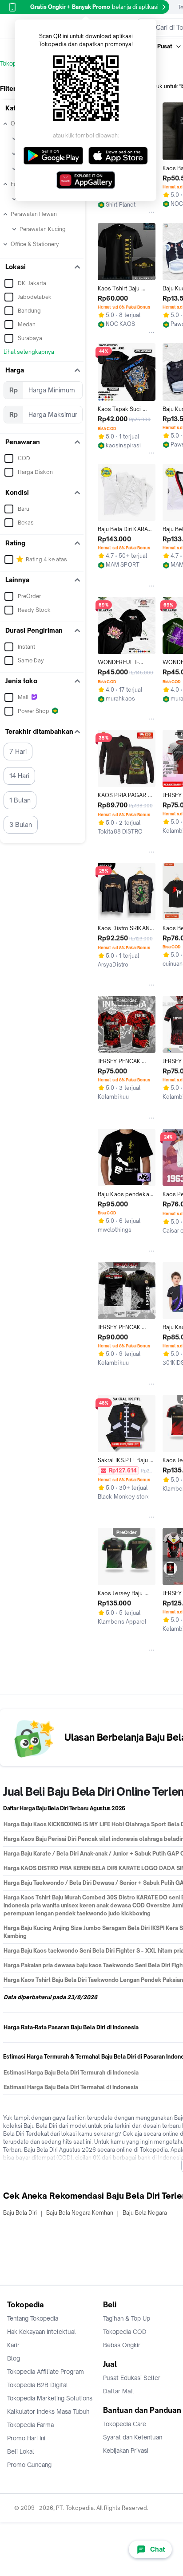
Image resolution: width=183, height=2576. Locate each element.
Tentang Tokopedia (33, 2318)
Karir (13, 2345)
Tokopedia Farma (30, 2425)
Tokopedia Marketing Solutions (50, 2398)
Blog (14, 2358)
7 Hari (18, 751)
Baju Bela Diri (20, 2213)
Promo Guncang (29, 2465)
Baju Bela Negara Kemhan (80, 2213)
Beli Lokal (21, 2451)
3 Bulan (21, 824)
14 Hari (19, 776)
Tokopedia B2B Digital (38, 2385)
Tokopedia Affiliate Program (46, 2372)
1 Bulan (20, 800)
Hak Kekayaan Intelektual (42, 2332)
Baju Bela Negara (145, 2213)
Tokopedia (14, 63)
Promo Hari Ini (26, 2438)
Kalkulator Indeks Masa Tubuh (48, 2412)
